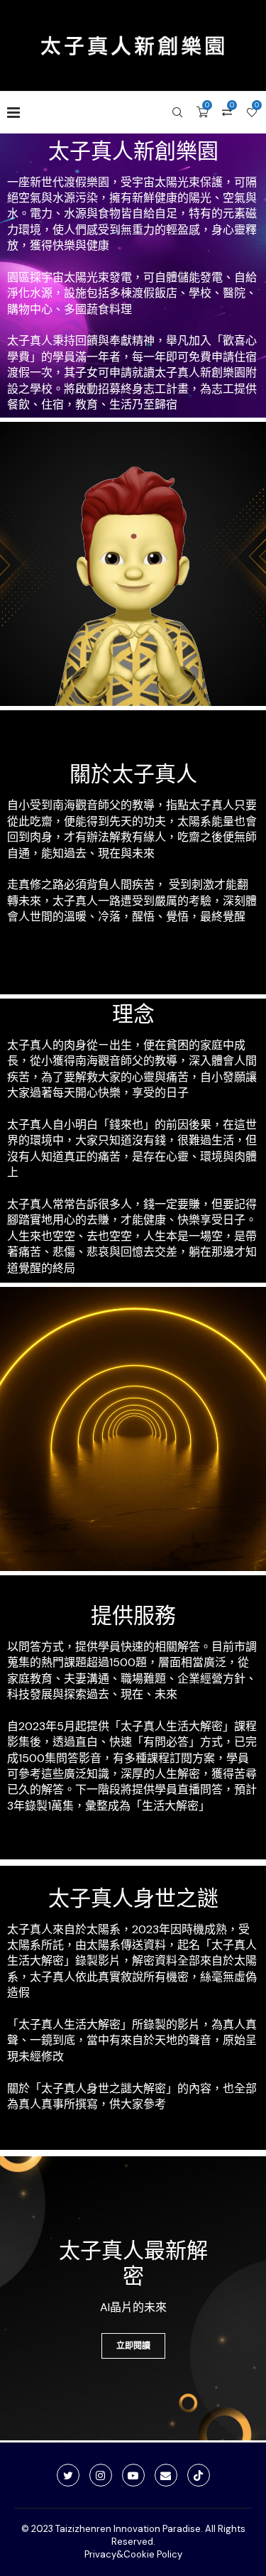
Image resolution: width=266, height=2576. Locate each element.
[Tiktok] (199, 2475)
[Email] (166, 2475)
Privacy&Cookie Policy (133, 2554)
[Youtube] (133, 2475)
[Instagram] (101, 2475)
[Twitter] (68, 2475)
